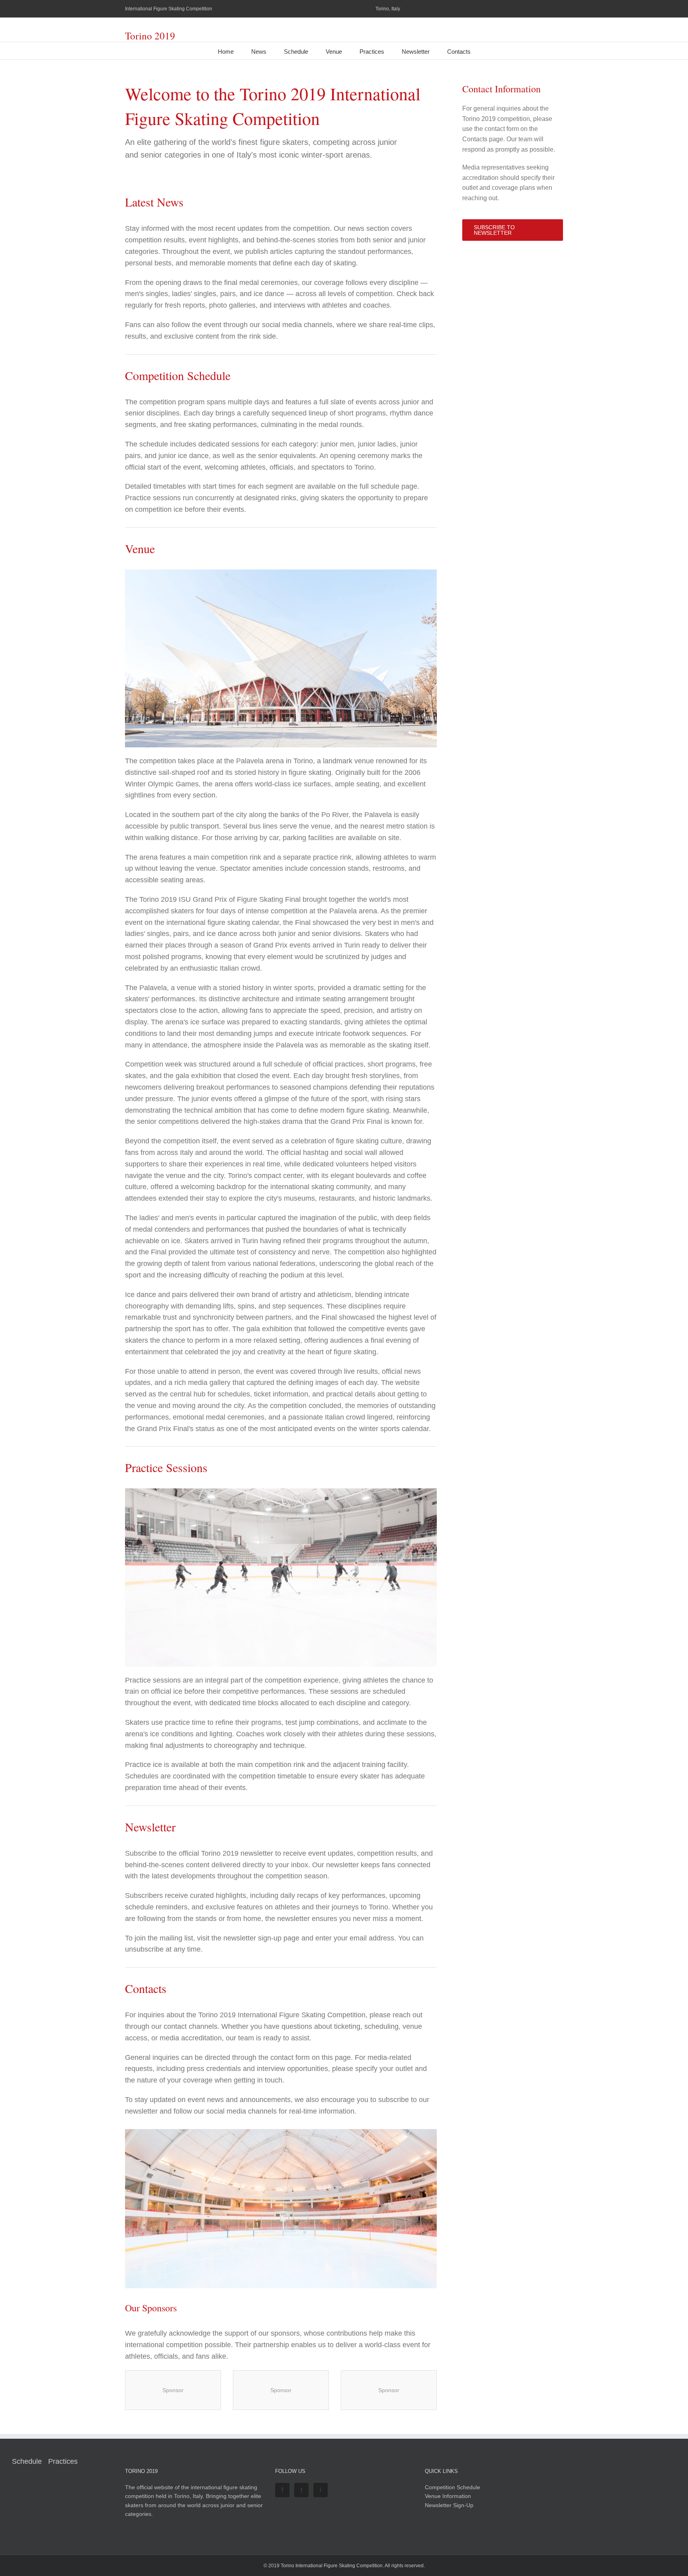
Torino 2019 (150, 36)
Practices (372, 52)
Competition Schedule (452, 2487)
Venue (334, 52)
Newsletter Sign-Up (449, 2505)
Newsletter (416, 52)
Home (226, 52)
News (259, 52)
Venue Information (448, 2496)
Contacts (459, 52)
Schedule (296, 52)
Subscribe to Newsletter (494, 230)
